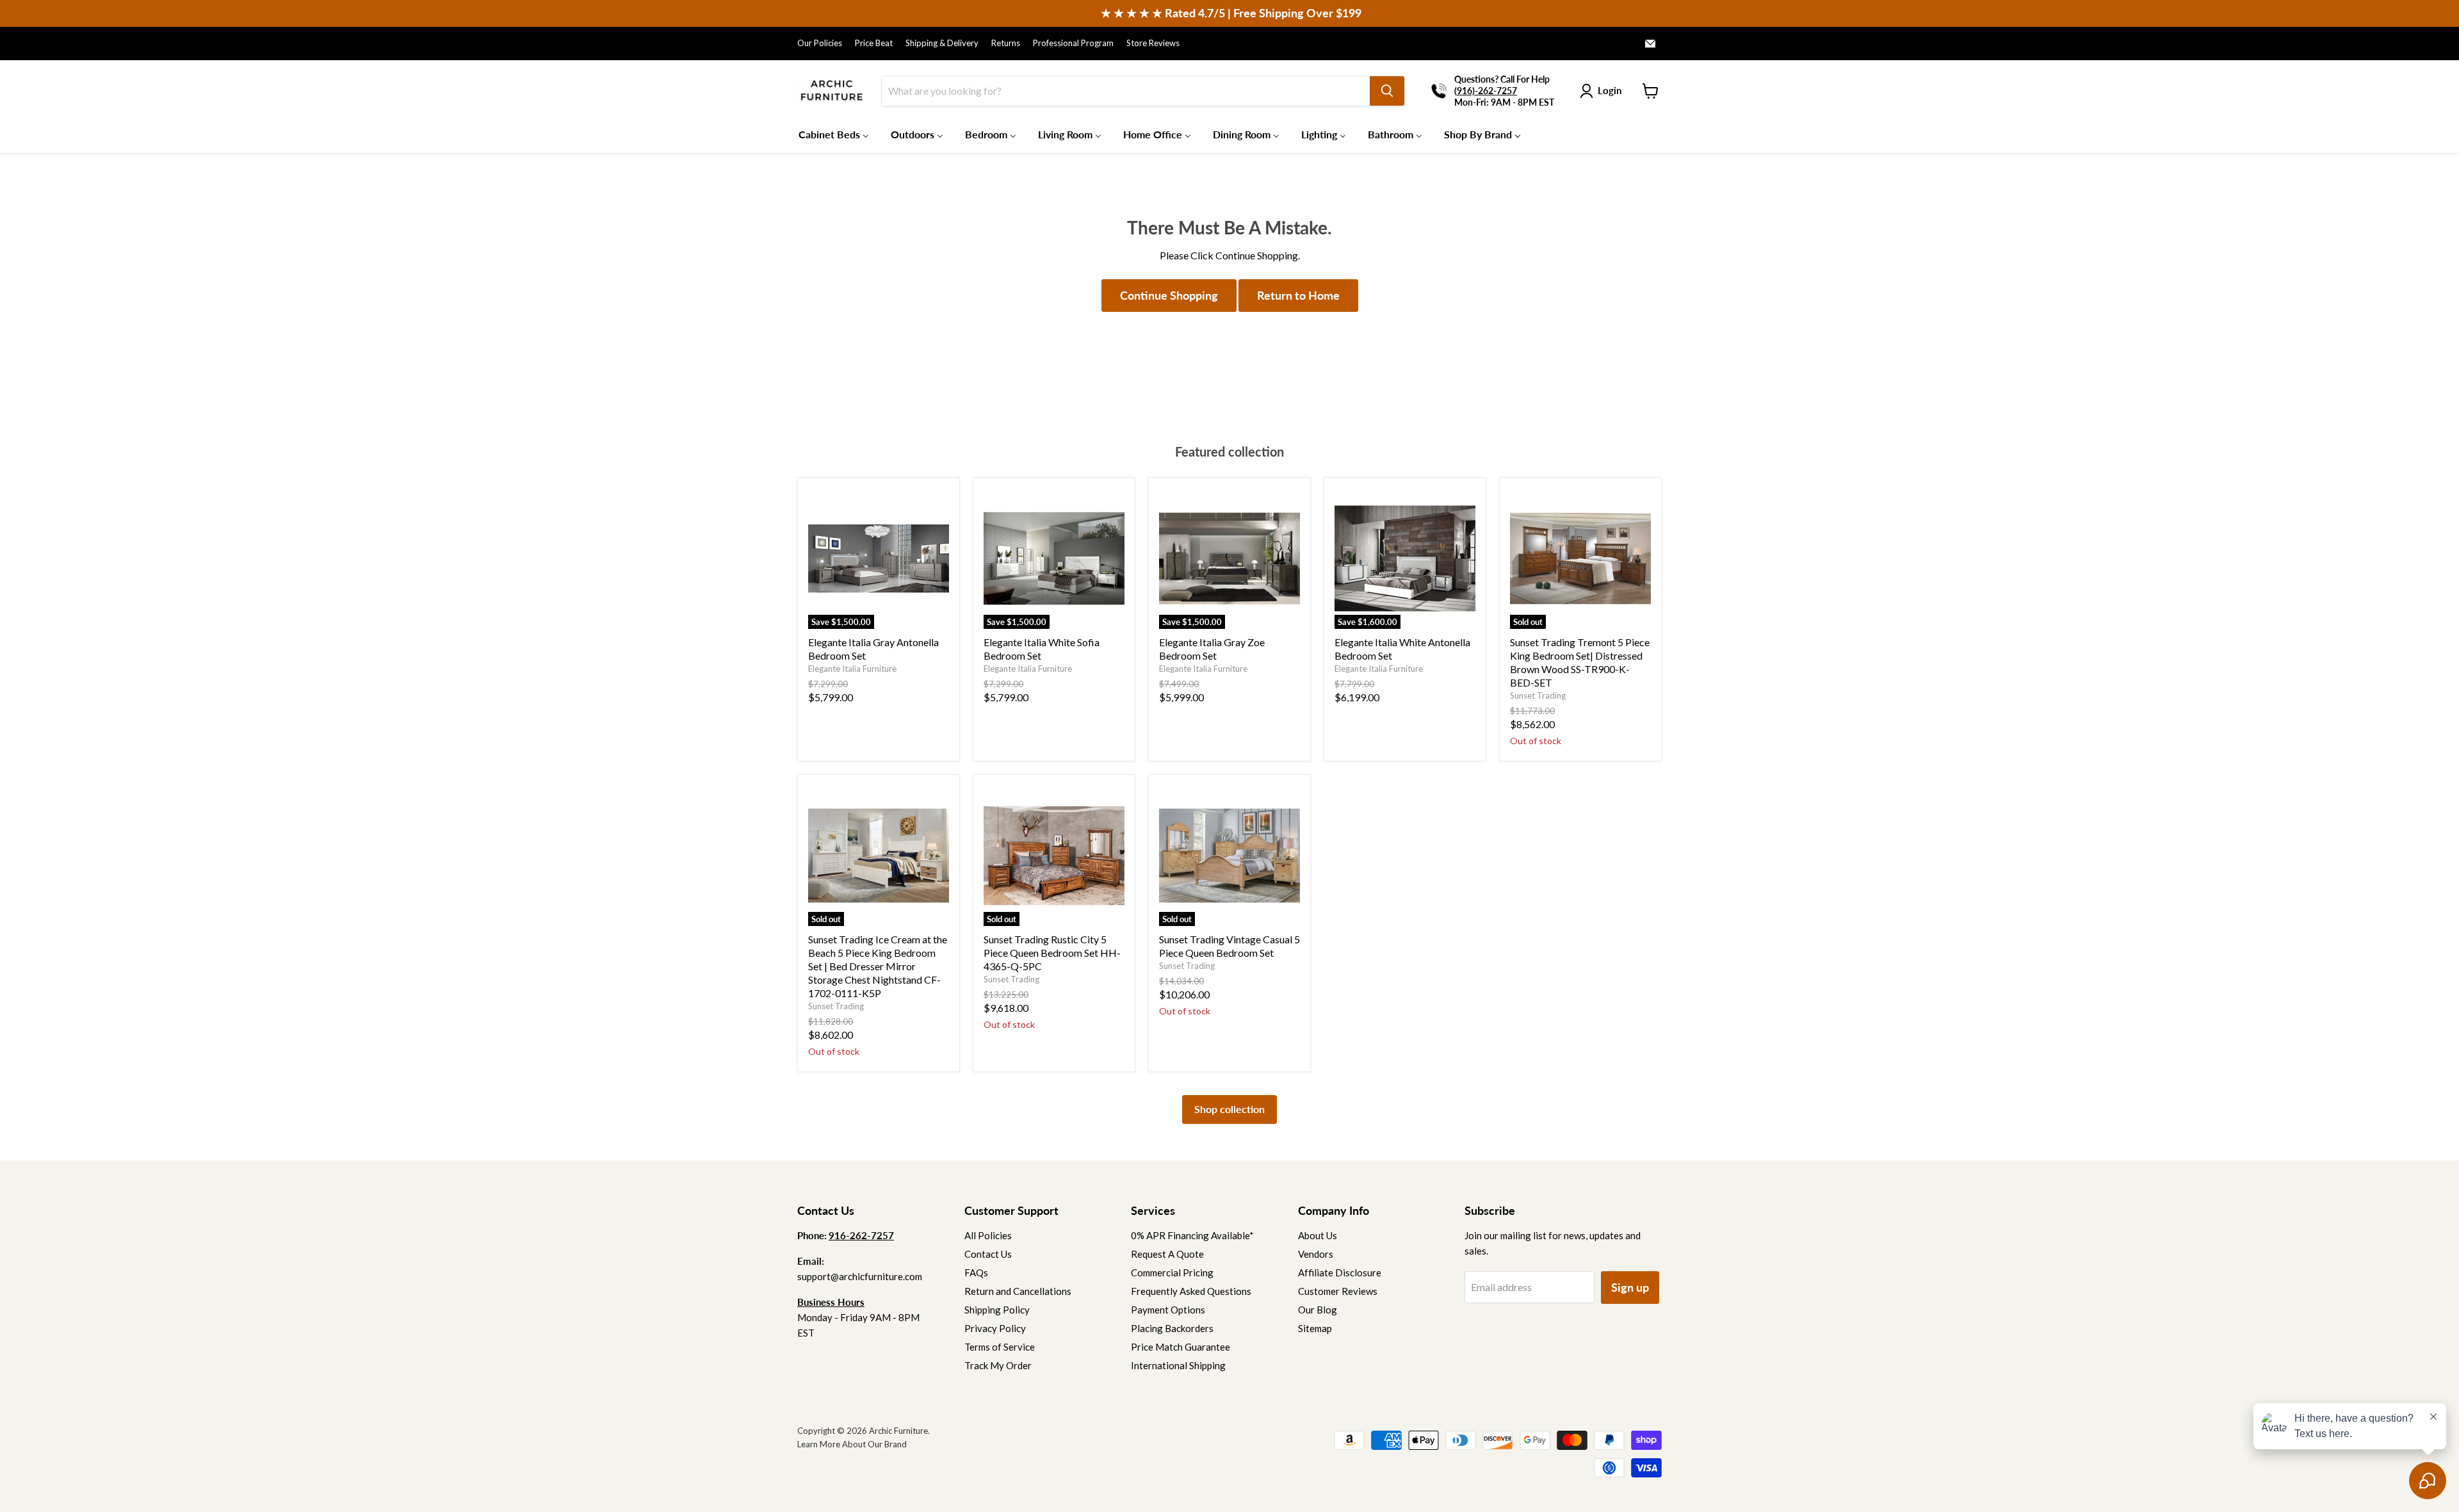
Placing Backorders (1172, 1328)
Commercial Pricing (1172, 1272)
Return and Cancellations (1018, 1291)
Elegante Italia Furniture (852, 669)
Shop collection (1229, 1109)
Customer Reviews (1338, 1291)
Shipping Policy (997, 1310)
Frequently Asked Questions (1191, 1291)
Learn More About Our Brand (852, 1444)
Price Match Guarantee (1181, 1347)
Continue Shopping (1169, 295)
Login (1610, 90)
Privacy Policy (995, 1328)
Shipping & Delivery (942, 43)
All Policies (988, 1235)
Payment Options (1168, 1310)
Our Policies (820, 43)
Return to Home (1298, 295)
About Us (1318, 1235)
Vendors (1316, 1254)
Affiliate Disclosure (1340, 1272)
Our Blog (1318, 1310)
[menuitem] (834, 134)
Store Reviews (1153, 43)
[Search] (1387, 91)
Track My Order (998, 1365)
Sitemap (1315, 1328)
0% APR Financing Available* (1192, 1235)
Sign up (1630, 1287)
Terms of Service (1000, 1347)
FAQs (976, 1272)
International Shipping (1178, 1365)
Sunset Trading (1538, 695)
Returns (1006, 43)
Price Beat (874, 43)
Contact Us (988, 1254)
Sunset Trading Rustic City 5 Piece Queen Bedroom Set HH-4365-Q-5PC (1052, 953)
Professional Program (1073, 43)
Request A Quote (1167, 1254)
